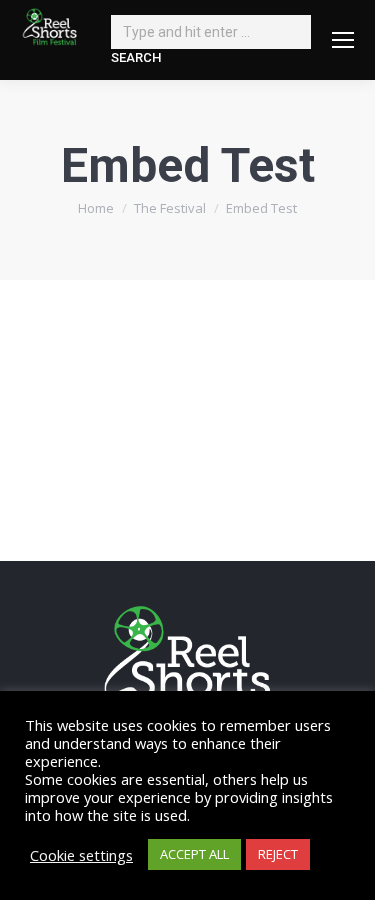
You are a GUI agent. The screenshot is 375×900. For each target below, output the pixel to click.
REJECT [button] (278, 854)
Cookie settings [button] (81, 855)
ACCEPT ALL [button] (194, 854)
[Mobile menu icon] (343, 40)
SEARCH (136, 57)
